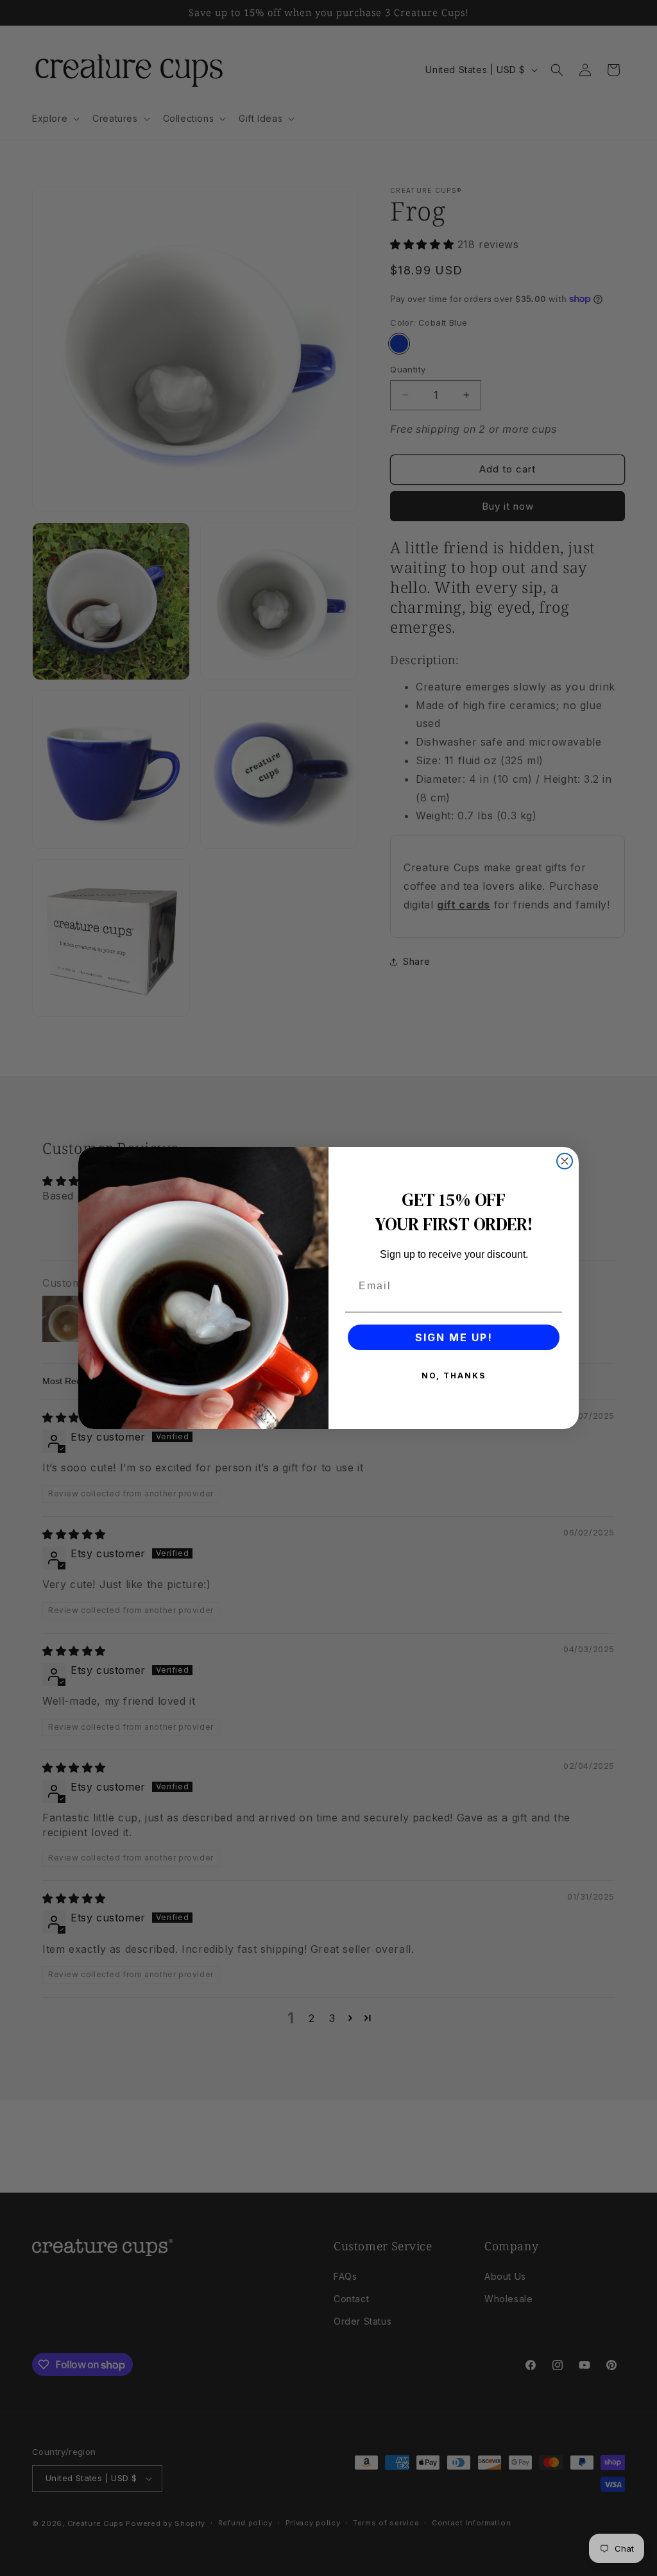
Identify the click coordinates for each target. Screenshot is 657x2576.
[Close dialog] (565, 1161)
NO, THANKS (454, 1376)
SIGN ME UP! (454, 1337)
